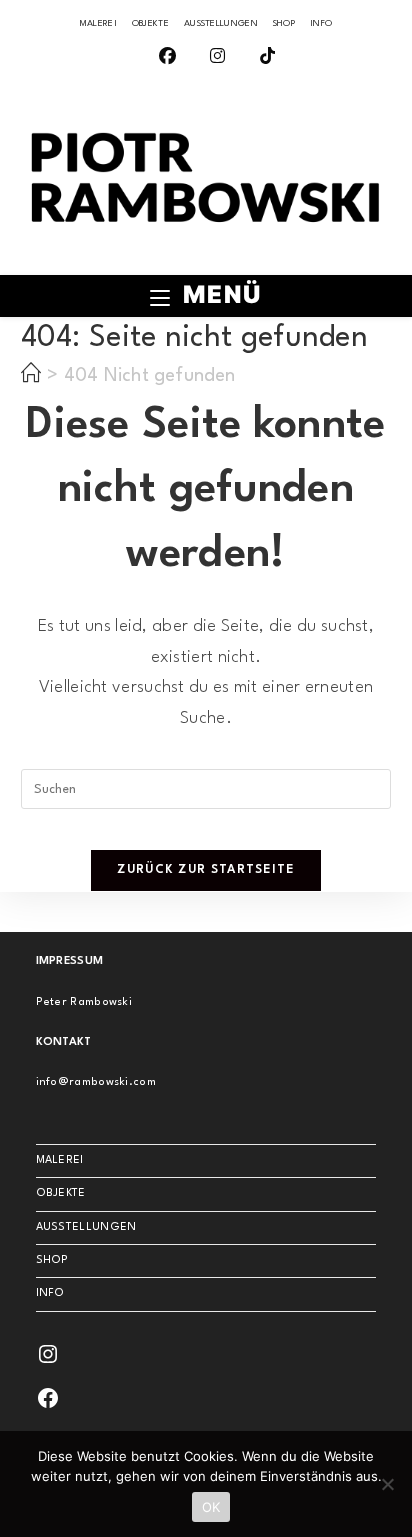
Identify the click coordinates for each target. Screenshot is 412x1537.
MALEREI (98, 23)
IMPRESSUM (70, 961)
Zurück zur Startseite (205, 870)
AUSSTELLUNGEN (221, 23)
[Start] (31, 376)
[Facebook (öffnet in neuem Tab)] (156, 58)
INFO (321, 23)
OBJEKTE (150, 23)
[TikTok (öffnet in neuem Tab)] (256, 58)
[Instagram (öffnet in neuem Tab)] (206, 58)
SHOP (284, 23)
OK (211, 1507)
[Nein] (387, 1484)
